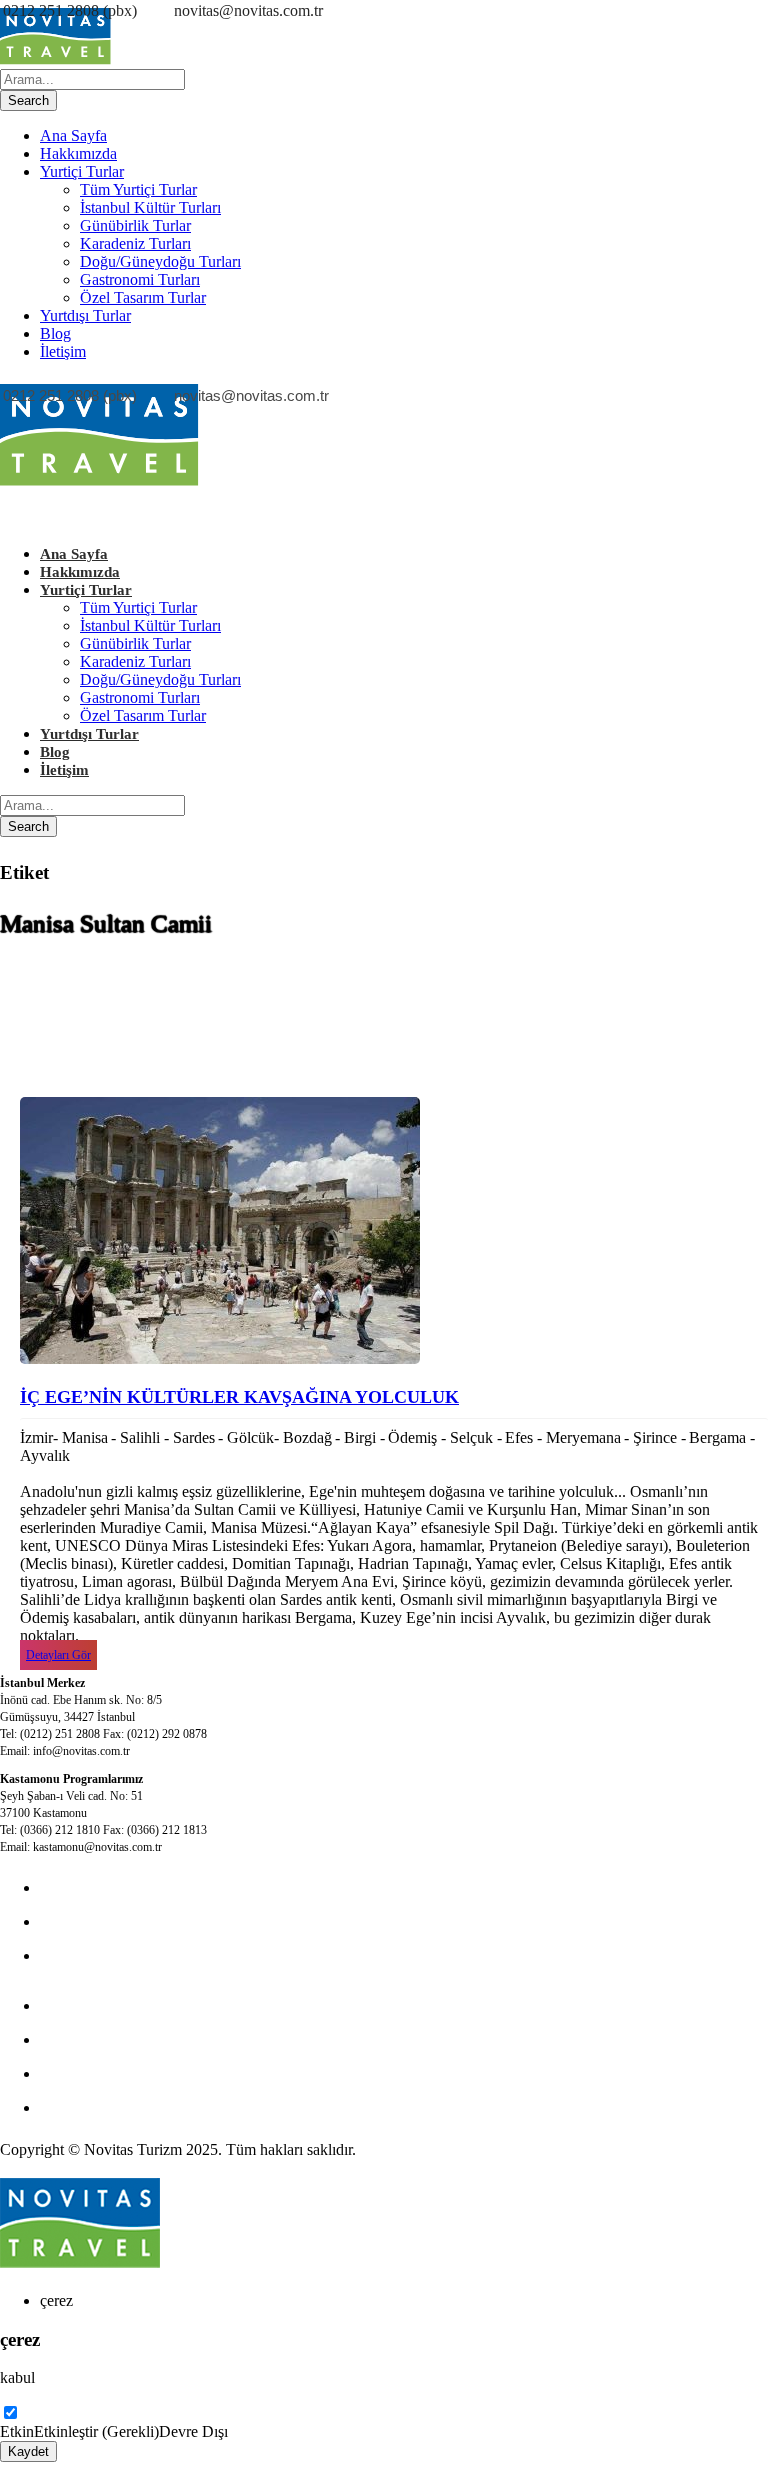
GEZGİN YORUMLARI (121, 2073)
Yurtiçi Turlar (82, 171)
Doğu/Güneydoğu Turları (160, 261)
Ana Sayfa (73, 135)
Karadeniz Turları (135, 243)
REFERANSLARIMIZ (115, 2107)
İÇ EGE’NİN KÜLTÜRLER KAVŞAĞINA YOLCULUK (239, 1397)
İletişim (63, 351)
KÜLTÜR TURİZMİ (108, 1887)
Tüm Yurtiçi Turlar (138, 189)
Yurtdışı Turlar (85, 315)
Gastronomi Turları (140, 279)
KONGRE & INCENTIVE (128, 1921)
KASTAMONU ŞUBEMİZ (129, 2039)
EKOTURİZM (88, 2005)
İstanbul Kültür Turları (150, 207)
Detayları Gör (58, 1655)
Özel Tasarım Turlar (143, 297)
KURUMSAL (86, 1955)
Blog (55, 333)
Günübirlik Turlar (135, 225)
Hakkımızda (78, 153)
